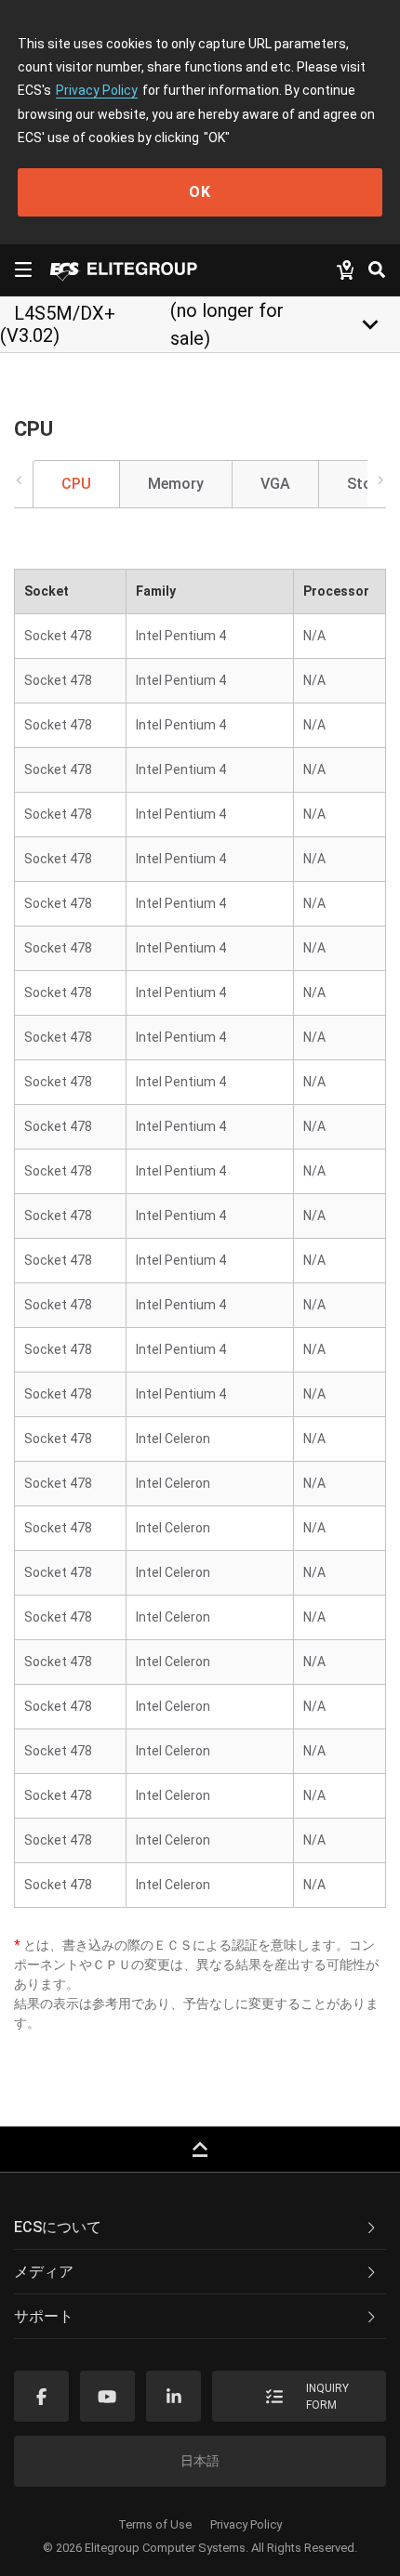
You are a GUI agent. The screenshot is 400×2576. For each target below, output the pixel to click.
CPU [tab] (76, 484)
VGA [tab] (275, 484)
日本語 (200, 2461)
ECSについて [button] (58, 2227)
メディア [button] (44, 2272)
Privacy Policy (97, 90)
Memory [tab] (176, 484)
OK (200, 192)
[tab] (200, 2228)
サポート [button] (44, 2316)
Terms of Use (155, 2524)
